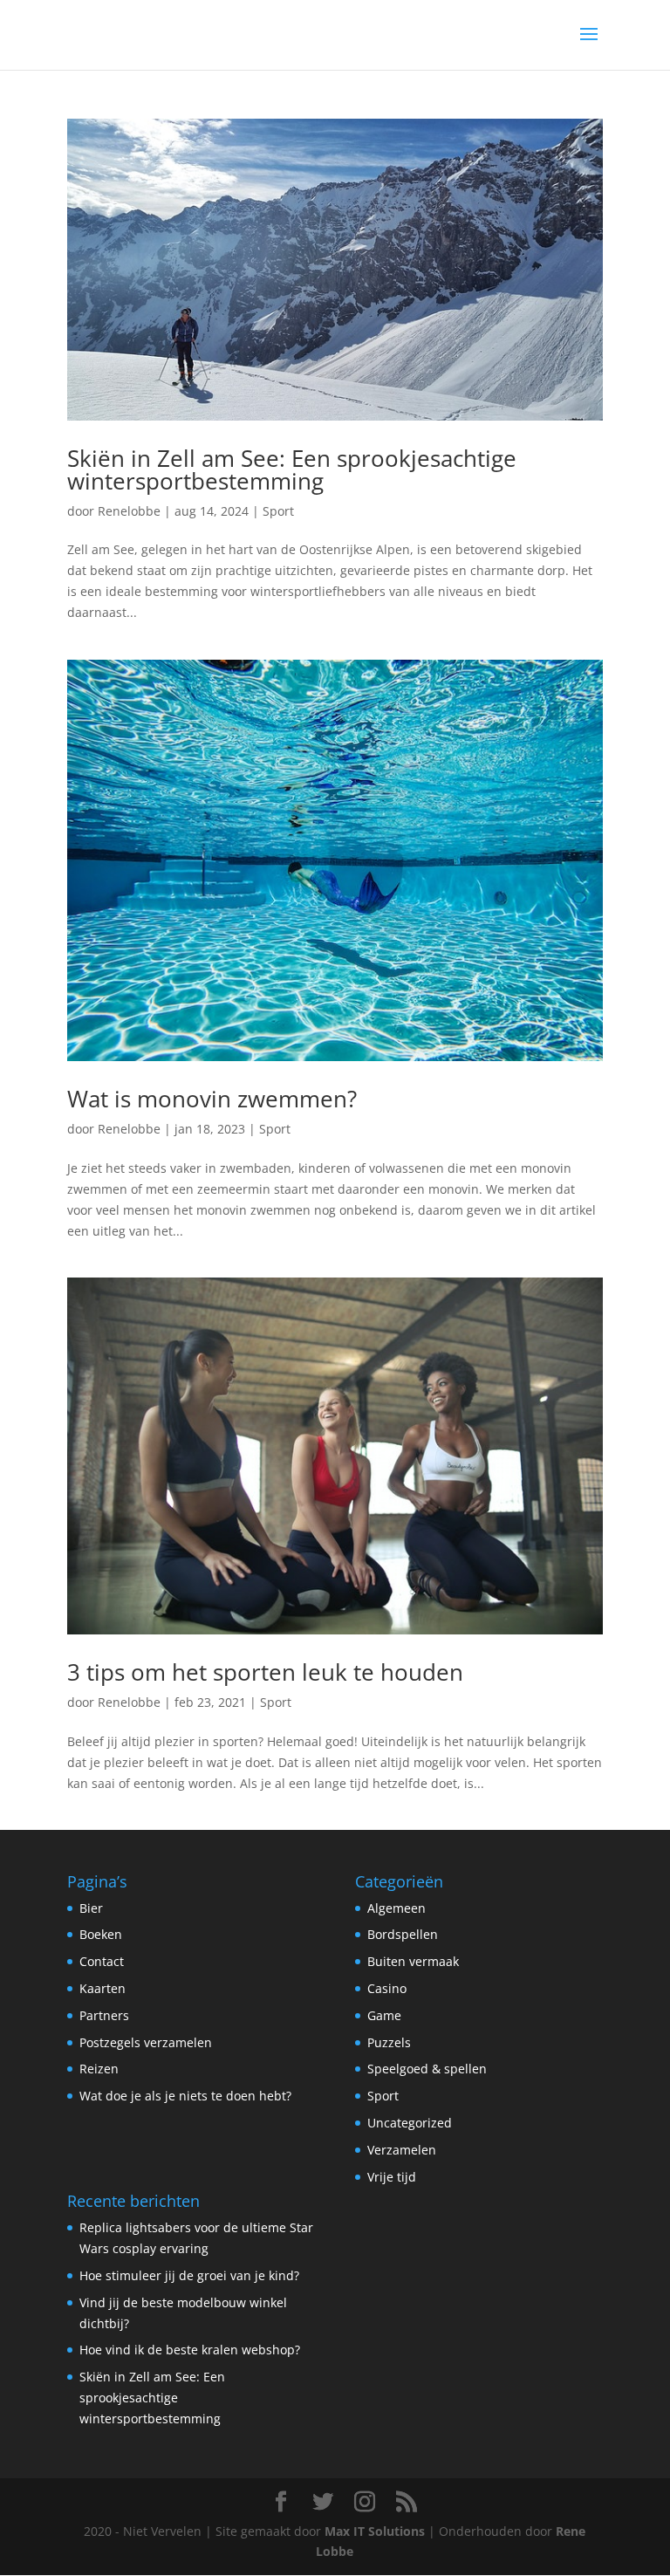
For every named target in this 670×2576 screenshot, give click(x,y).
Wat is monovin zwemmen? (212, 1099)
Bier (91, 1908)
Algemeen (397, 1908)
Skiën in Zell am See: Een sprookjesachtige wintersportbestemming (292, 469)
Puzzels (389, 2042)
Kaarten (103, 1988)
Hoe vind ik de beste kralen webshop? (190, 2350)
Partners (104, 2015)
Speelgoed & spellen (427, 2069)
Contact (102, 1961)
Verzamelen (402, 2150)
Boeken (101, 1934)
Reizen (99, 2069)
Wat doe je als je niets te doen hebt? (185, 2096)
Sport (278, 511)
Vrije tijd (392, 2177)
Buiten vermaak (413, 1961)
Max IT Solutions (375, 2531)
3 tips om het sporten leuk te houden (265, 1672)
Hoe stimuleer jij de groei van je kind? (189, 2275)
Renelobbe (129, 511)
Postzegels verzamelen (146, 2042)
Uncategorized (410, 2123)
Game (384, 2015)
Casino (387, 1988)
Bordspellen (403, 1934)
